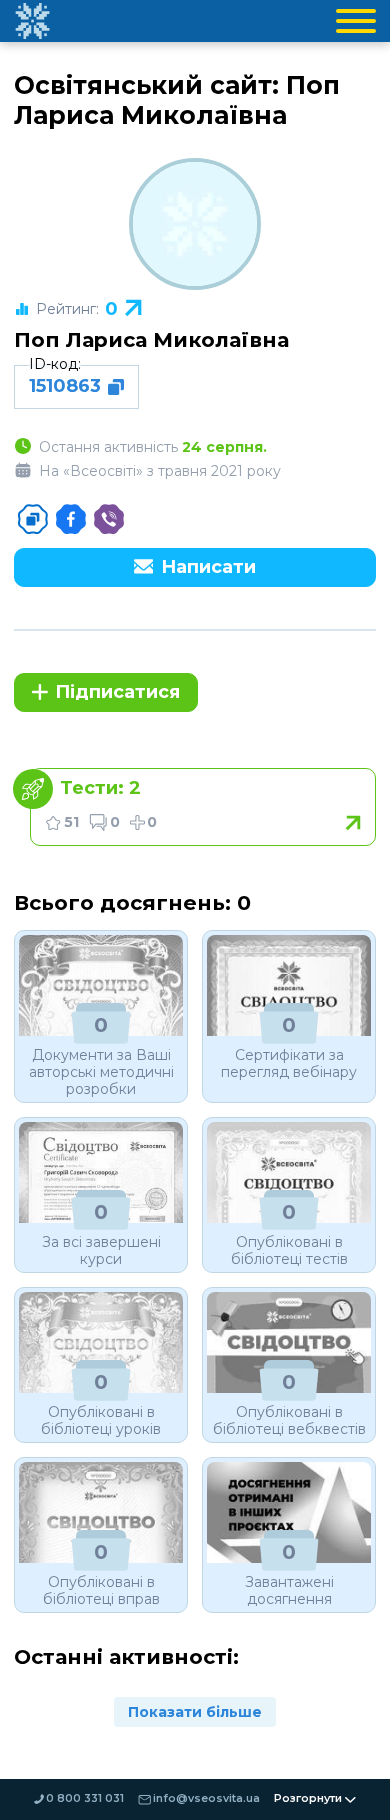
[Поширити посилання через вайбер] (109, 519)
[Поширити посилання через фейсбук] (71, 519)
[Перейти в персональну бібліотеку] (203, 807)
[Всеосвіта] (32, 21)
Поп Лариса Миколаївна (151, 339)
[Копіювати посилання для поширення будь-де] (33, 519)
